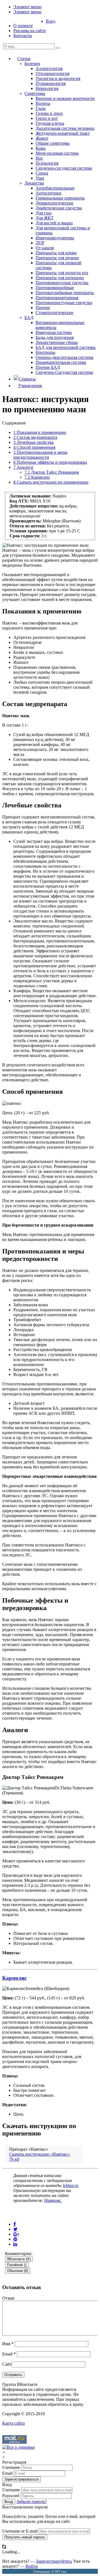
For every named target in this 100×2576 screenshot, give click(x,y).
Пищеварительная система (61, 362)
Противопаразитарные (57, 298)
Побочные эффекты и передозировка (50, 462)
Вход (51, 21)
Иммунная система (54, 332)
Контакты (23, 36)
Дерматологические (54, 203)
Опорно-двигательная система (64, 357)
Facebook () (17, 2265)
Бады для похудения (55, 337)
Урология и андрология (58, 78)
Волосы (43, 103)
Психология (47, 163)
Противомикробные (55, 288)
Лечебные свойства (33, 442)
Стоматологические (54, 313)
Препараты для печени (57, 258)
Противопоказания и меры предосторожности (40, 455)
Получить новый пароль (25, 2537)
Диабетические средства (59, 208)
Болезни (32, 64)
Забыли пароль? (32, 2501)
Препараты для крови (56, 253)
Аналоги (23, 467)
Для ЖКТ (45, 218)
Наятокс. (53, 2200)
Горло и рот (47, 118)
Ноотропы (45, 352)
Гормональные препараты (60, 198)
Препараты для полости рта (62, 273)
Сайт (7, 2364)
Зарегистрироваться (22, 2479)
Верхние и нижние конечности (65, 98)
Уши (40, 178)
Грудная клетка (50, 123)
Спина (42, 173)
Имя (8, 2344)
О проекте (23, 26)
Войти (32, 2566)
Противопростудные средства (64, 303)
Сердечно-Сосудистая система (64, 372)
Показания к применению (40, 432)
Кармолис (37, 477)
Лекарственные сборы (57, 342)
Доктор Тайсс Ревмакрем (52, 472)
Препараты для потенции (60, 278)
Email (9, 2354)
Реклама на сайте (30, 31)
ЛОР (40, 243)
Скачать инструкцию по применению (51, 482)
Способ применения (34, 447)
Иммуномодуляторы (55, 238)
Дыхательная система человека (65, 128)
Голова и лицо (49, 113)
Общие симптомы (53, 143)
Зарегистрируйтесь (54, 2561)
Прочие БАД (48, 367)
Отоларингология (52, 73)
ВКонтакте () (19, 2259)
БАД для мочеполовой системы (66, 347)
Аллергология (49, 68)
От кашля (45, 248)
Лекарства (34, 183)
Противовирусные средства (62, 283)
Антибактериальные (55, 188)
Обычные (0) (18, 2271)
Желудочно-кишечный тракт (63, 133)
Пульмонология (51, 83)
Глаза (41, 108)
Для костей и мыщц (54, 223)
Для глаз (43, 213)
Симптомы (35, 93)
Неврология (47, 88)
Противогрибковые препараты (65, 293)
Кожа (41, 148)
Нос (39, 158)
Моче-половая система (57, 153)
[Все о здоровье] (18, 2447)
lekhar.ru (71, 2185)
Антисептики (48, 193)
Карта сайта (13, 2423)
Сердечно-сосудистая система (64, 168)
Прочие (43, 308)
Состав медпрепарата (35, 437)
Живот (42, 138)
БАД (29, 318)
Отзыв (8, 2298)
